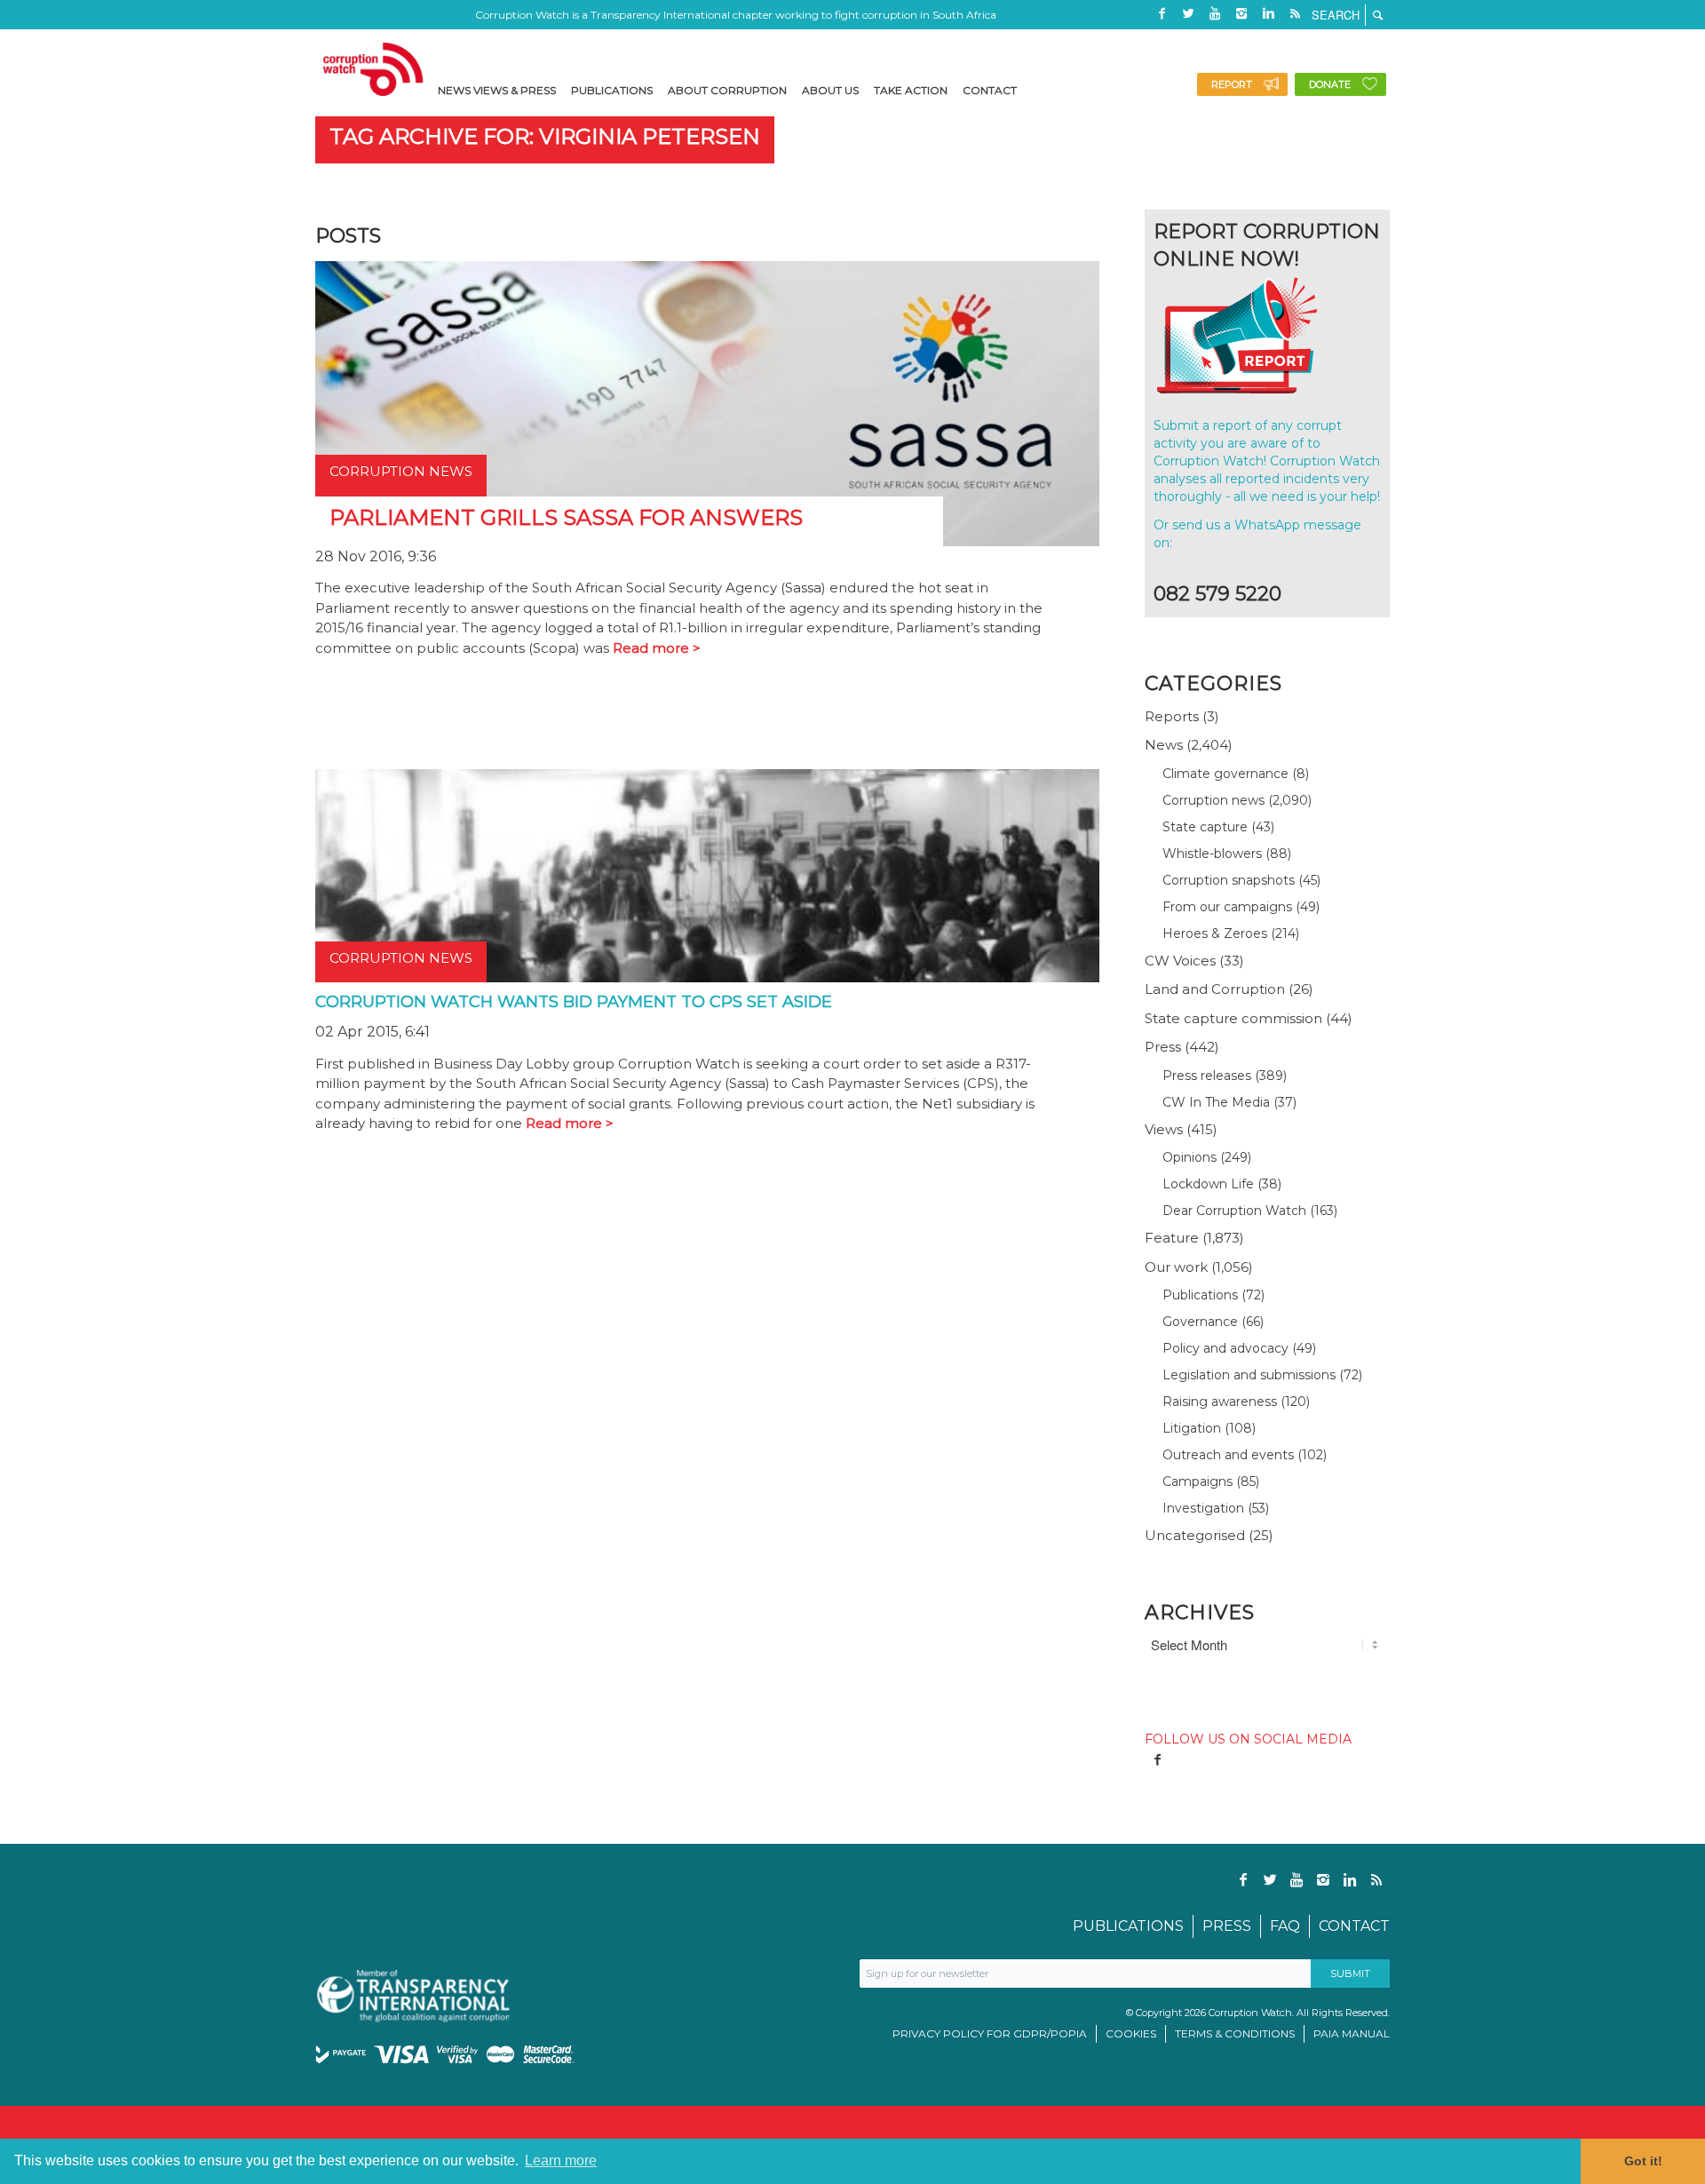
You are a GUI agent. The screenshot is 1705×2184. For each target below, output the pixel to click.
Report (1232, 84)
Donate (1330, 84)
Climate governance (1225, 774)
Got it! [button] (1643, 2161)
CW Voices (1180, 961)
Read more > (657, 648)
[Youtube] (1215, 13)
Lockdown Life (1208, 1184)
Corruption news (1213, 800)
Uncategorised (1195, 1535)
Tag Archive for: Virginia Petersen (545, 136)
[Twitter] (1188, 13)
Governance (1200, 1322)
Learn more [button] (561, 2160)
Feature (1172, 1238)
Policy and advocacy (1225, 1348)
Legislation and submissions (1249, 1375)
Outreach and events (1228, 1455)
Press (1163, 1047)
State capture (1205, 827)
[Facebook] (1162, 13)
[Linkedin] (1268, 13)
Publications (1200, 1295)
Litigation (1192, 1428)
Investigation (1203, 1508)
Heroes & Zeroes (1215, 933)
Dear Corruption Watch (1234, 1211)
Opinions (1190, 1157)
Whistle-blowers (1212, 854)
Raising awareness (1220, 1402)
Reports (1172, 716)
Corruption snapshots (1229, 880)
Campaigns (1197, 1481)
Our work (1176, 1267)
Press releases (1207, 1076)
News (1164, 745)
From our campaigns (1227, 907)
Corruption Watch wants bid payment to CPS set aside (574, 1002)
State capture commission (1233, 1018)
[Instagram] (1241, 13)
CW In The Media (1216, 1102)
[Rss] (1295, 13)
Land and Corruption (1215, 989)
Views (1164, 1129)
